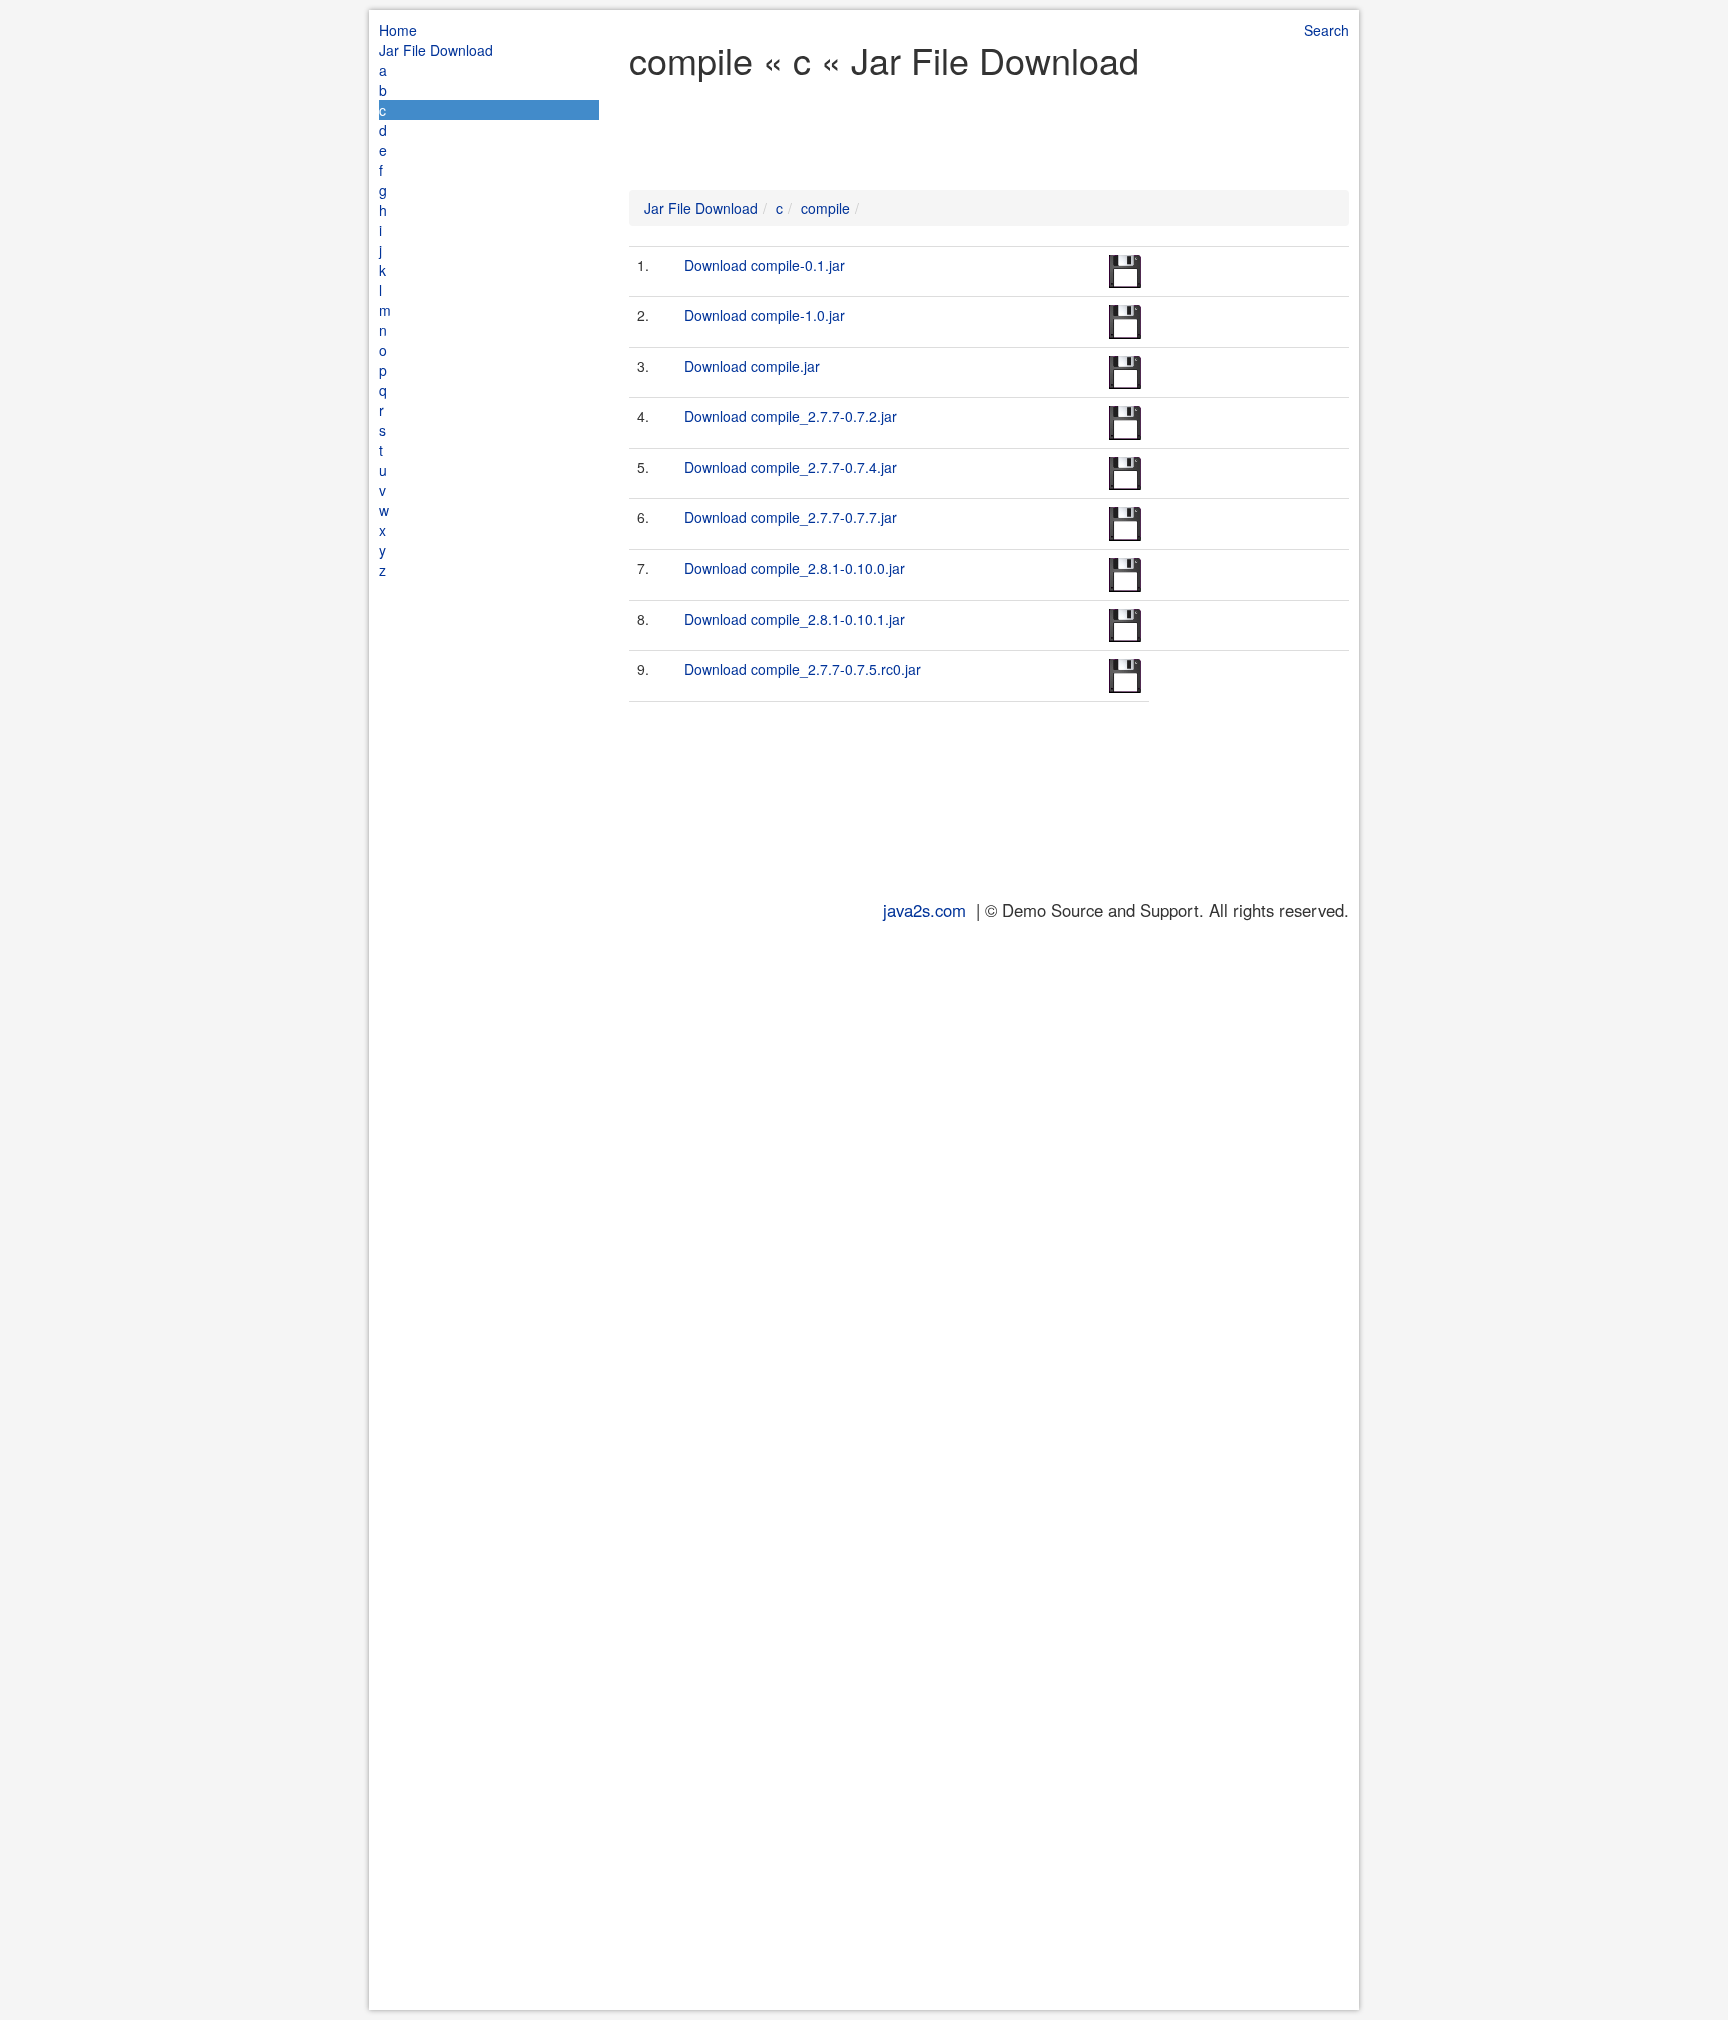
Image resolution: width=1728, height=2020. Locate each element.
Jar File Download (436, 50)
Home (398, 30)
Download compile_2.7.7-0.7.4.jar (790, 467)
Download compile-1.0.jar (764, 315)
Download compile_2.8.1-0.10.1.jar (794, 619)
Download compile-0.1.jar (764, 265)
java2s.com (924, 910)
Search (1326, 30)
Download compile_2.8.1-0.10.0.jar (794, 568)
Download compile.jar (752, 366)
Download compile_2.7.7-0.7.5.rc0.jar (802, 669)
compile (825, 208)
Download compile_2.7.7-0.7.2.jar (790, 416)
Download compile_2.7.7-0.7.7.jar (790, 517)
